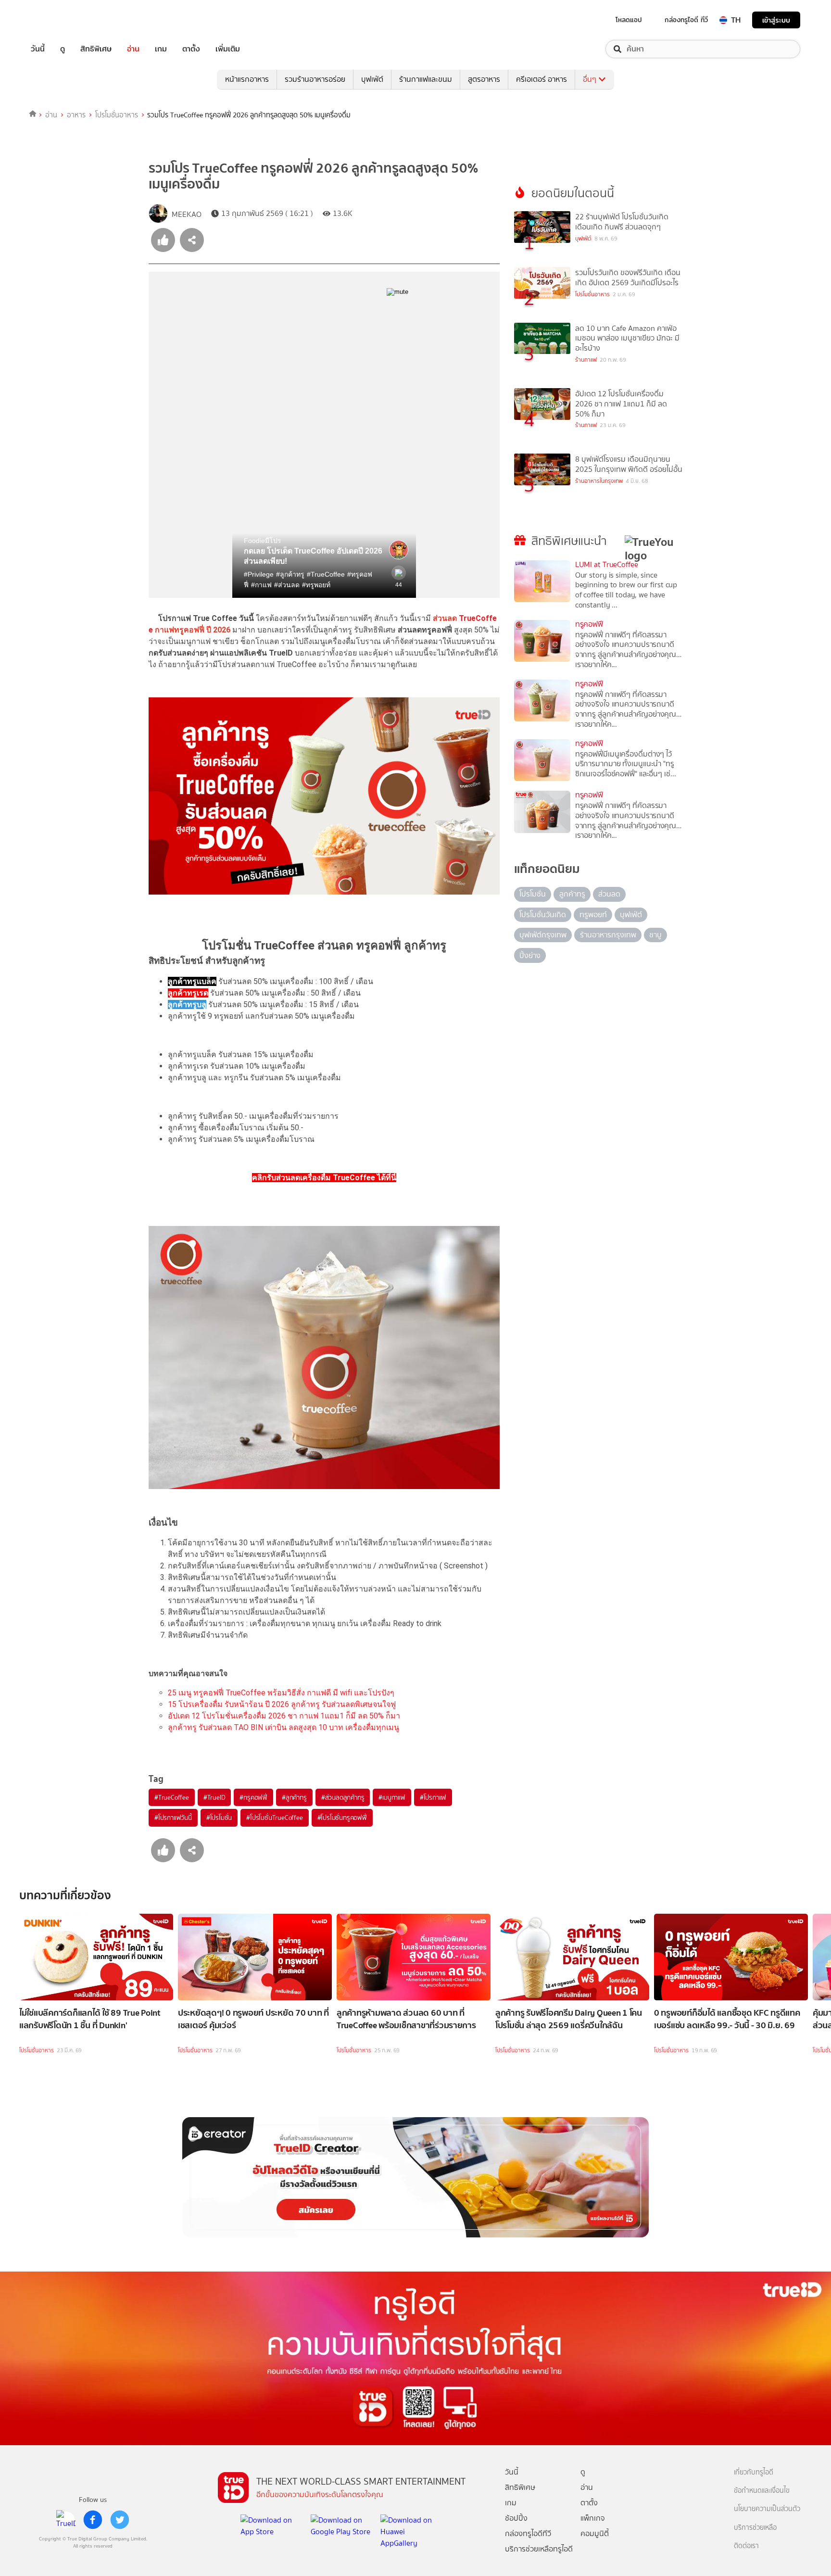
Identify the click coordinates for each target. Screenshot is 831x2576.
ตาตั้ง (191, 49)
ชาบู (655, 935)
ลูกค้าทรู (572, 894)
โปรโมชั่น (533, 894)
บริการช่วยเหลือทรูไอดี (539, 2549)
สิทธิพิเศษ (96, 49)
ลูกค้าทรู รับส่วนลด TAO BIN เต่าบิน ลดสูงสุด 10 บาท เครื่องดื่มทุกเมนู (283, 1727)
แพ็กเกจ (593, 2518)
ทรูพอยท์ (593, 915)
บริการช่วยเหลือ (755, 2528)
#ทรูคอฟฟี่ (253, 1797)
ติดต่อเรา (746, 2546)
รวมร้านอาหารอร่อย (315, 79)
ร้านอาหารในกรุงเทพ (599, 481)
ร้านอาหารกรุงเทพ (608, 935)
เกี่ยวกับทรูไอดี (754, 2472)
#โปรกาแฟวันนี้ (173, 1818)
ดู (63, 49)
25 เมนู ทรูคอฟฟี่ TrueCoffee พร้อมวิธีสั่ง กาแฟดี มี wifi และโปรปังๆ (281, 1693)
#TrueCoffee (172, 1797)
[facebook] (93, 2520)
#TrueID (214, 1797)
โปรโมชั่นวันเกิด (543, 915)
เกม (161, 49)
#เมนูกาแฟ (392, 1797)
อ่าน (133, 49)
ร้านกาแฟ (586, 360)
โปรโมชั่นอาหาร (117, 115)
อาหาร (76, 115)
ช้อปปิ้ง (516, 2518)
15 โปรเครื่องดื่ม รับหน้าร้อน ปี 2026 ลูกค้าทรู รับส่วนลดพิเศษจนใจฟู (282, 1704)
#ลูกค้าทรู (294, 1797)
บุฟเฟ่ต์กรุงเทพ (543, 935)
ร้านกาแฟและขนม (426, 79)
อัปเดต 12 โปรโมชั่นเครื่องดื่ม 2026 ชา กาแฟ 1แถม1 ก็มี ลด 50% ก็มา (284, 1716)
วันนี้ (38, 49)
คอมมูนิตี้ (595, 2533)
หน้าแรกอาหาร (247, 79)
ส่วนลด (609, 894)
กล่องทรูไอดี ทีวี (686, 20)
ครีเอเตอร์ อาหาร (541, 79)
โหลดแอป (629, 20)
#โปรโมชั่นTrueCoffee (274, 1818)
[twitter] (120, 2520)
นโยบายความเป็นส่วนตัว (767, 2509)
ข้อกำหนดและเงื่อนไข (762, 2491)
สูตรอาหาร (484, 79)
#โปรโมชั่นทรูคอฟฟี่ (342, 1818)
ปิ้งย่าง (530, 955)
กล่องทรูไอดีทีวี (528, 2533)
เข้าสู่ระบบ (776, 20)
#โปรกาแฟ (433, 1797)
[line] (66, 2520)
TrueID (60, 20)
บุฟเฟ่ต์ (372, 79)
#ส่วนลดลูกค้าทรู (343, 1797)
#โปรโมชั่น (219, 1818)
